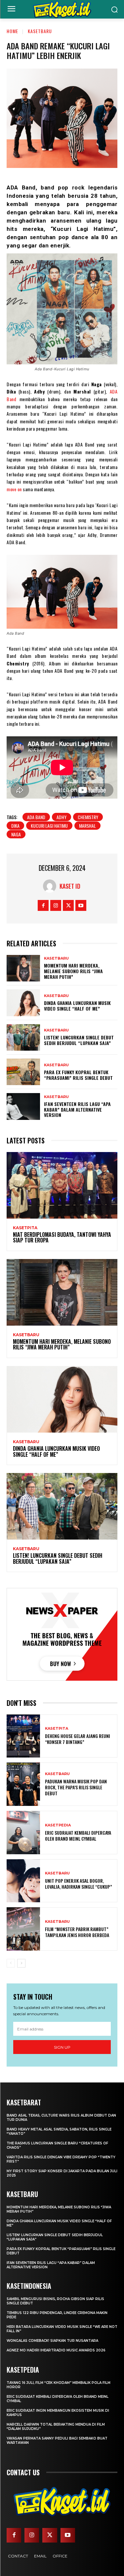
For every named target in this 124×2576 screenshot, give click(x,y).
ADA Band (36, 817)
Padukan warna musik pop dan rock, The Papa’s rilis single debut (76, 1787)
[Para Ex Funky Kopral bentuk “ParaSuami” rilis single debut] (23, 1072)
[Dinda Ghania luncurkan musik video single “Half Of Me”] (23, 1003)
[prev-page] (11, 1963)
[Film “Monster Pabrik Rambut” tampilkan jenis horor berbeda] (23, 1929)
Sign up (62, 2047)
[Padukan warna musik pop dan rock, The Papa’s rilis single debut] (23, 1784)
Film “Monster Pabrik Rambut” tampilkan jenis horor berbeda (77, 1932)
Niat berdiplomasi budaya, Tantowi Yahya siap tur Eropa (62, 1237)
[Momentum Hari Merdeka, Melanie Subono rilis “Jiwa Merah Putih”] (23, 968)
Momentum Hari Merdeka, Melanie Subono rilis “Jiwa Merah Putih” (73, 971)
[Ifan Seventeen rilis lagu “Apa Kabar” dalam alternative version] (23, 1106)
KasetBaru (40, 31)
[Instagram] (56, 905)
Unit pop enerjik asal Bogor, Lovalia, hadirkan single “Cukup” (79, 1884)
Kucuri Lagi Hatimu (49, 826)
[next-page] (21, 1963)
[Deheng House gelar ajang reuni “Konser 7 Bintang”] (23, 1736)
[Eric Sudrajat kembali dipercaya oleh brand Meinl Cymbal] (23, 1833)
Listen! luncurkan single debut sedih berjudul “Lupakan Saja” (79, 1040)
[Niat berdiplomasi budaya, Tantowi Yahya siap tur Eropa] (62, 1185)
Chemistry (88, 817)
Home (12, 31)
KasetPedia (58, 1825)
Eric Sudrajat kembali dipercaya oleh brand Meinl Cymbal (78, 1836)
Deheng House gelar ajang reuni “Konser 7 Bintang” (78, 1739)
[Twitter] (68, 905)
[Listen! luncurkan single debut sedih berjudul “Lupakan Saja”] (23, 1037)
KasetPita (25, 1228)
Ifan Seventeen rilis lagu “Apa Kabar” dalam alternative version (77, 1109)
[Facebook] (43, 905)
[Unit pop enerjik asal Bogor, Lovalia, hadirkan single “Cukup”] (23, 1881)
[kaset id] (51, 886)
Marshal (87, 826)
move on (14, 489)
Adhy (62, 817)
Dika (15, 826)
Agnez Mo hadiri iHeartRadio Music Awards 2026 (56, 2350)
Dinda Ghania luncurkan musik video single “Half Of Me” (77, 1006)
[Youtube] (81, 905)
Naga (16, 834)
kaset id (70, 886)
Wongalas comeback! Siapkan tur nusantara (52, 2341)
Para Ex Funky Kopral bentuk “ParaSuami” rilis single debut (78, 1075)
